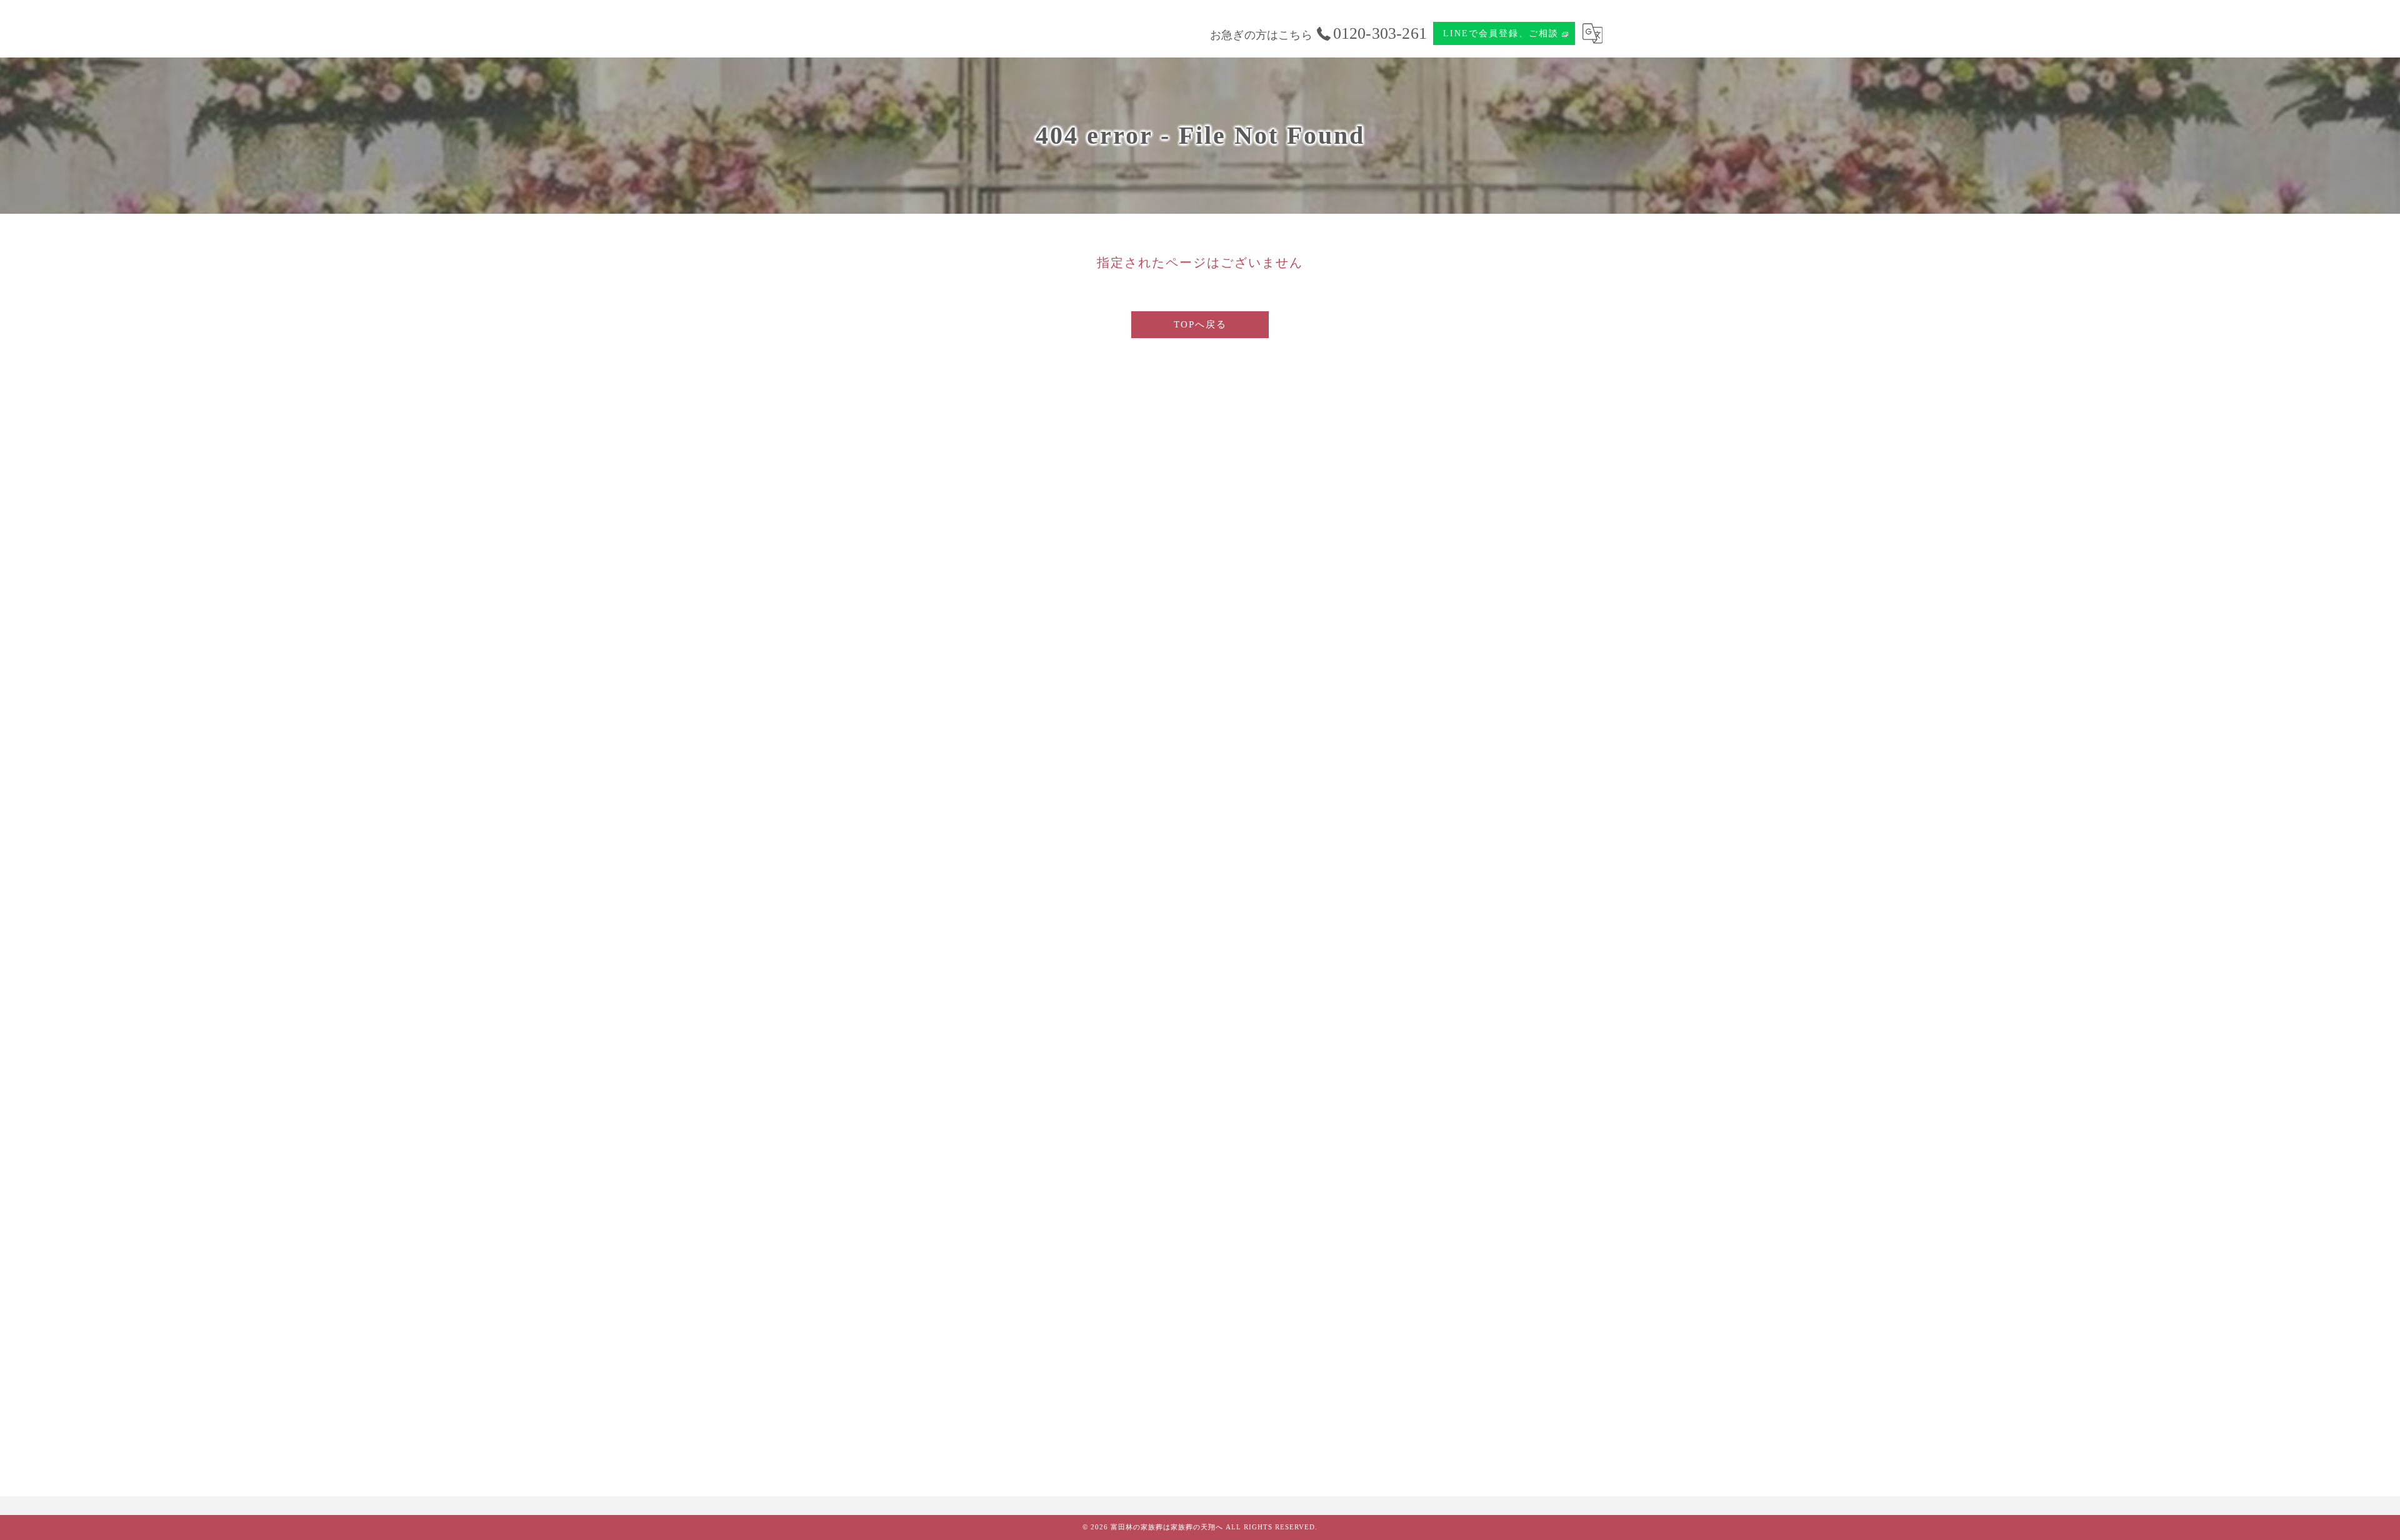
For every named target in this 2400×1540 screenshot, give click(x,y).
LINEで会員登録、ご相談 (1501, 33)
